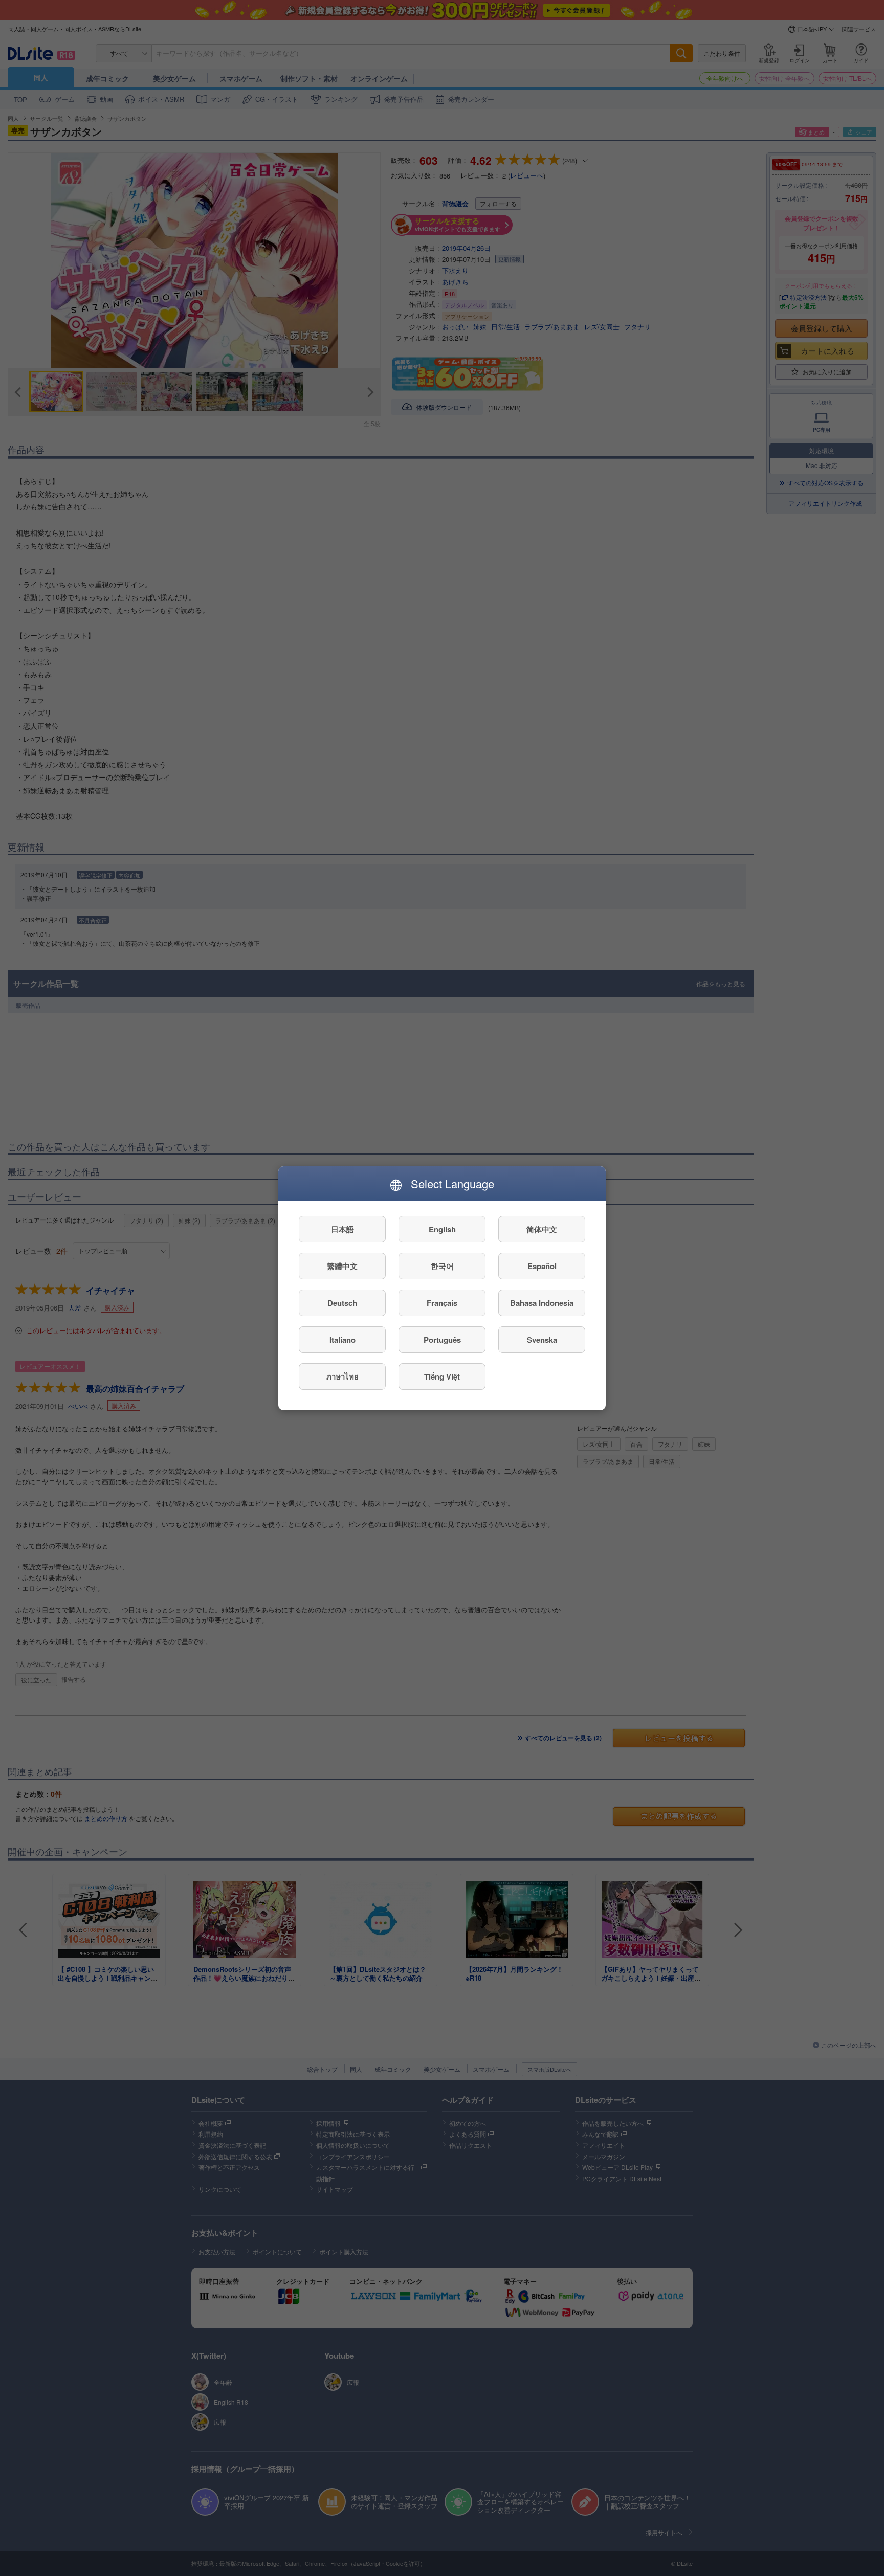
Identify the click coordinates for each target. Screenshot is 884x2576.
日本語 (342, 1229)
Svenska (542, 1339)
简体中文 (542, 1229)
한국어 (442, 1265)
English (442, 1229)
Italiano (342, 1339)
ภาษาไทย (342, 1376)
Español (542, 1265)
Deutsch (342, 1302)
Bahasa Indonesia (542, 1302)
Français (442, 1302)
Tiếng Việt (442, 1376)
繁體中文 (342, 1265)
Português (442, 1339)
